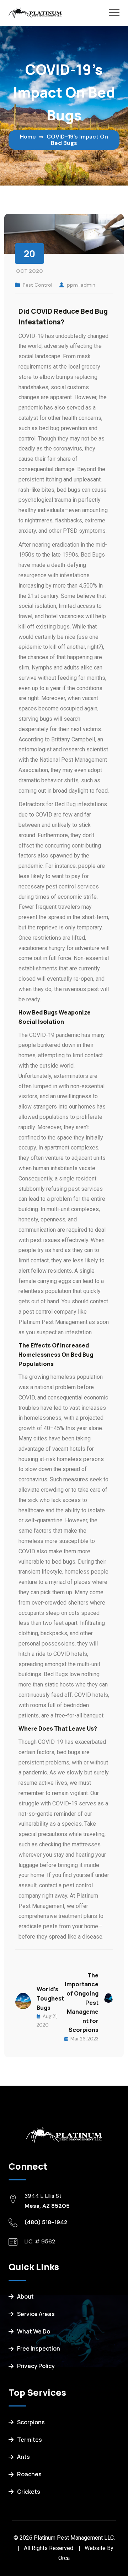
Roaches (29, 2474)
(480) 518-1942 (46, 2222)
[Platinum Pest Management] (35, 12)
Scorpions (31, 2422)
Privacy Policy (36, 2366)
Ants (23, 2457)
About (25, 2296)
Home (28, 137)
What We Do (34, 2331)
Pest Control (38, 285)
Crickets (29, 2492)
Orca (64, 2558)
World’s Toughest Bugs (50, 1998)
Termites (30, 2440)
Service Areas (36, 2314)
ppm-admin (81, 285)
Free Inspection (39, 2348)
